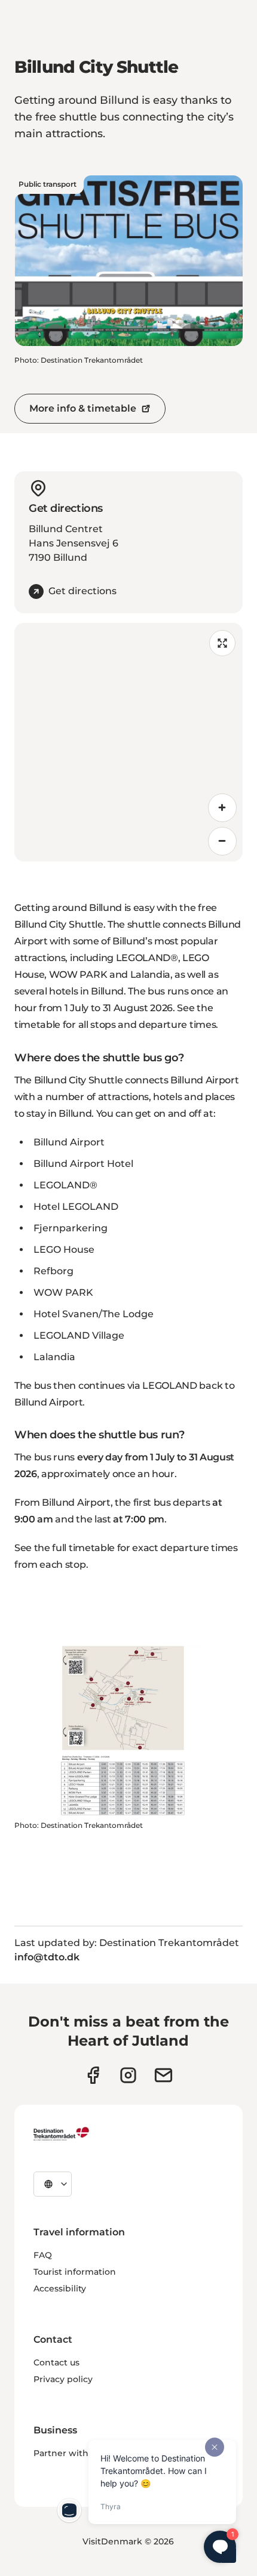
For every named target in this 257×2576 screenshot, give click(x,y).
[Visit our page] (128, 2075)
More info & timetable (83, 408)
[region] (128, 742)
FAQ (43, 2255)
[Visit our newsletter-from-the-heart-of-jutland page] (163, 2075)
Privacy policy (63, 2379)
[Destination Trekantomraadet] (62, 2133)
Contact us (56, 2362)
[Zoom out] (222, 841)
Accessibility (60, 2288)
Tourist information (75, 2272)
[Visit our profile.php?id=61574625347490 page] (93, 2075)
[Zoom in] (222, 808)
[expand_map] (222, 643)
